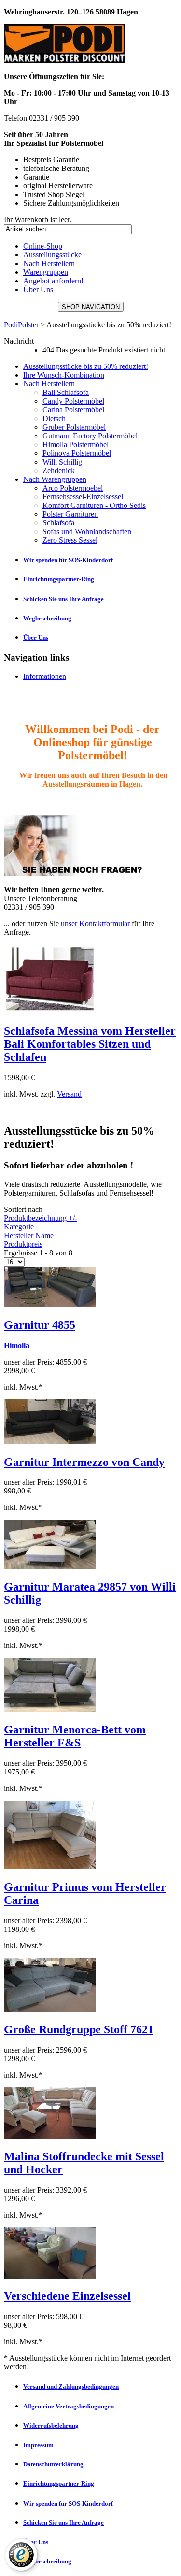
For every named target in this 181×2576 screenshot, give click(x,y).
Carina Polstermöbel (73, 410)
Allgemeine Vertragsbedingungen (69, 2406)
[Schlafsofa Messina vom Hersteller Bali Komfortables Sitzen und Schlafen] (50, 1010)
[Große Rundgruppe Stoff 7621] (50, 2009)
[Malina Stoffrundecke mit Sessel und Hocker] (50, 2136)
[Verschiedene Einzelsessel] (50, 2276)
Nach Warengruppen (55, 479)
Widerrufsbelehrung (51, 2426)
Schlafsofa (58, 523)
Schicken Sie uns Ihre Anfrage (63, 599)
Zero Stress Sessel (70, 540)
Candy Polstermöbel (73, 401)
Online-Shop (43, 246)
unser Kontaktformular (95, 923)
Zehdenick (59, 471)
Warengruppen (46, 272)
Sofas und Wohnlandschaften (87, 531)
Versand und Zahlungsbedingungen (71, 2386)
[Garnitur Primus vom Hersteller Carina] (50, 1866)
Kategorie (19, 1227)
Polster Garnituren (70, 514)
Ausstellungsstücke (52, 255)
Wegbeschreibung (47, 618)
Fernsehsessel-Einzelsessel (83, 497)
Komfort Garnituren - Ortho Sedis (94, 505)
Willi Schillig (62, 462)
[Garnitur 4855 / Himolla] (50, 1304)
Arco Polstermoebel (73, 488)
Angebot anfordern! (53, 281)
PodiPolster (21, 325)
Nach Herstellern (49, 263)
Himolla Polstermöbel (76, 444)
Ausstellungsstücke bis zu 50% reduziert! (86, 366)
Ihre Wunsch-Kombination (64, 375)
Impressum (38, 2445)
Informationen (45, 676)
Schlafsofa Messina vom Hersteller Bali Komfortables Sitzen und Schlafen (90, 1044)
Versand (69, 1094)
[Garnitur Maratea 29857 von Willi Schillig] (50, 1566)
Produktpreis (23, 1244)
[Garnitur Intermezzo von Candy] (50, 1442)
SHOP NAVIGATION (91, 307)
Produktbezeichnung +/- (41, 1218)
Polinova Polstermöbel (77, 453)
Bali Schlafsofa (66, 392)
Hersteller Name (29, 1235)
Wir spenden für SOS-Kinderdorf (68, 560)
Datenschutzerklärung (53, 2464)
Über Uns (38, 289)
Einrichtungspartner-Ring (59, 579)
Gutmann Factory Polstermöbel (90, 436)
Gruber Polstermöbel (74, 427)
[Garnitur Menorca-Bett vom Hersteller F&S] (50, 1709)
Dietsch (54, 418)
